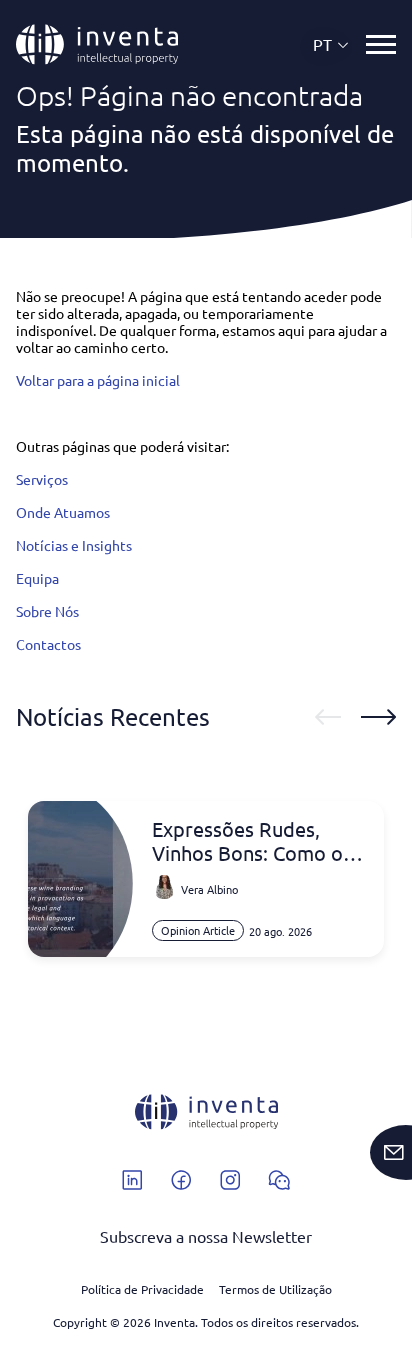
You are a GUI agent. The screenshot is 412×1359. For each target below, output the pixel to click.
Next (378, 717)
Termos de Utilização (275, 1289)
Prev (328, 717)
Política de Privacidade (142, 1289)
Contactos (48, 644)
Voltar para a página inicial (98, 380)
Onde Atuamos (63, 512)
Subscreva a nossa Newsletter (206, 1236)
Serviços (42, 479)
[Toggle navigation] (381, 44)
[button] (331, 44)
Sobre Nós (47, 611)
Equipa (37, 578)
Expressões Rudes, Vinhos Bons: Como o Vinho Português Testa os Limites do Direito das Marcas (254, 841)
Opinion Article (198, 930)
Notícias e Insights (74, 545)
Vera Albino (209, 889)
